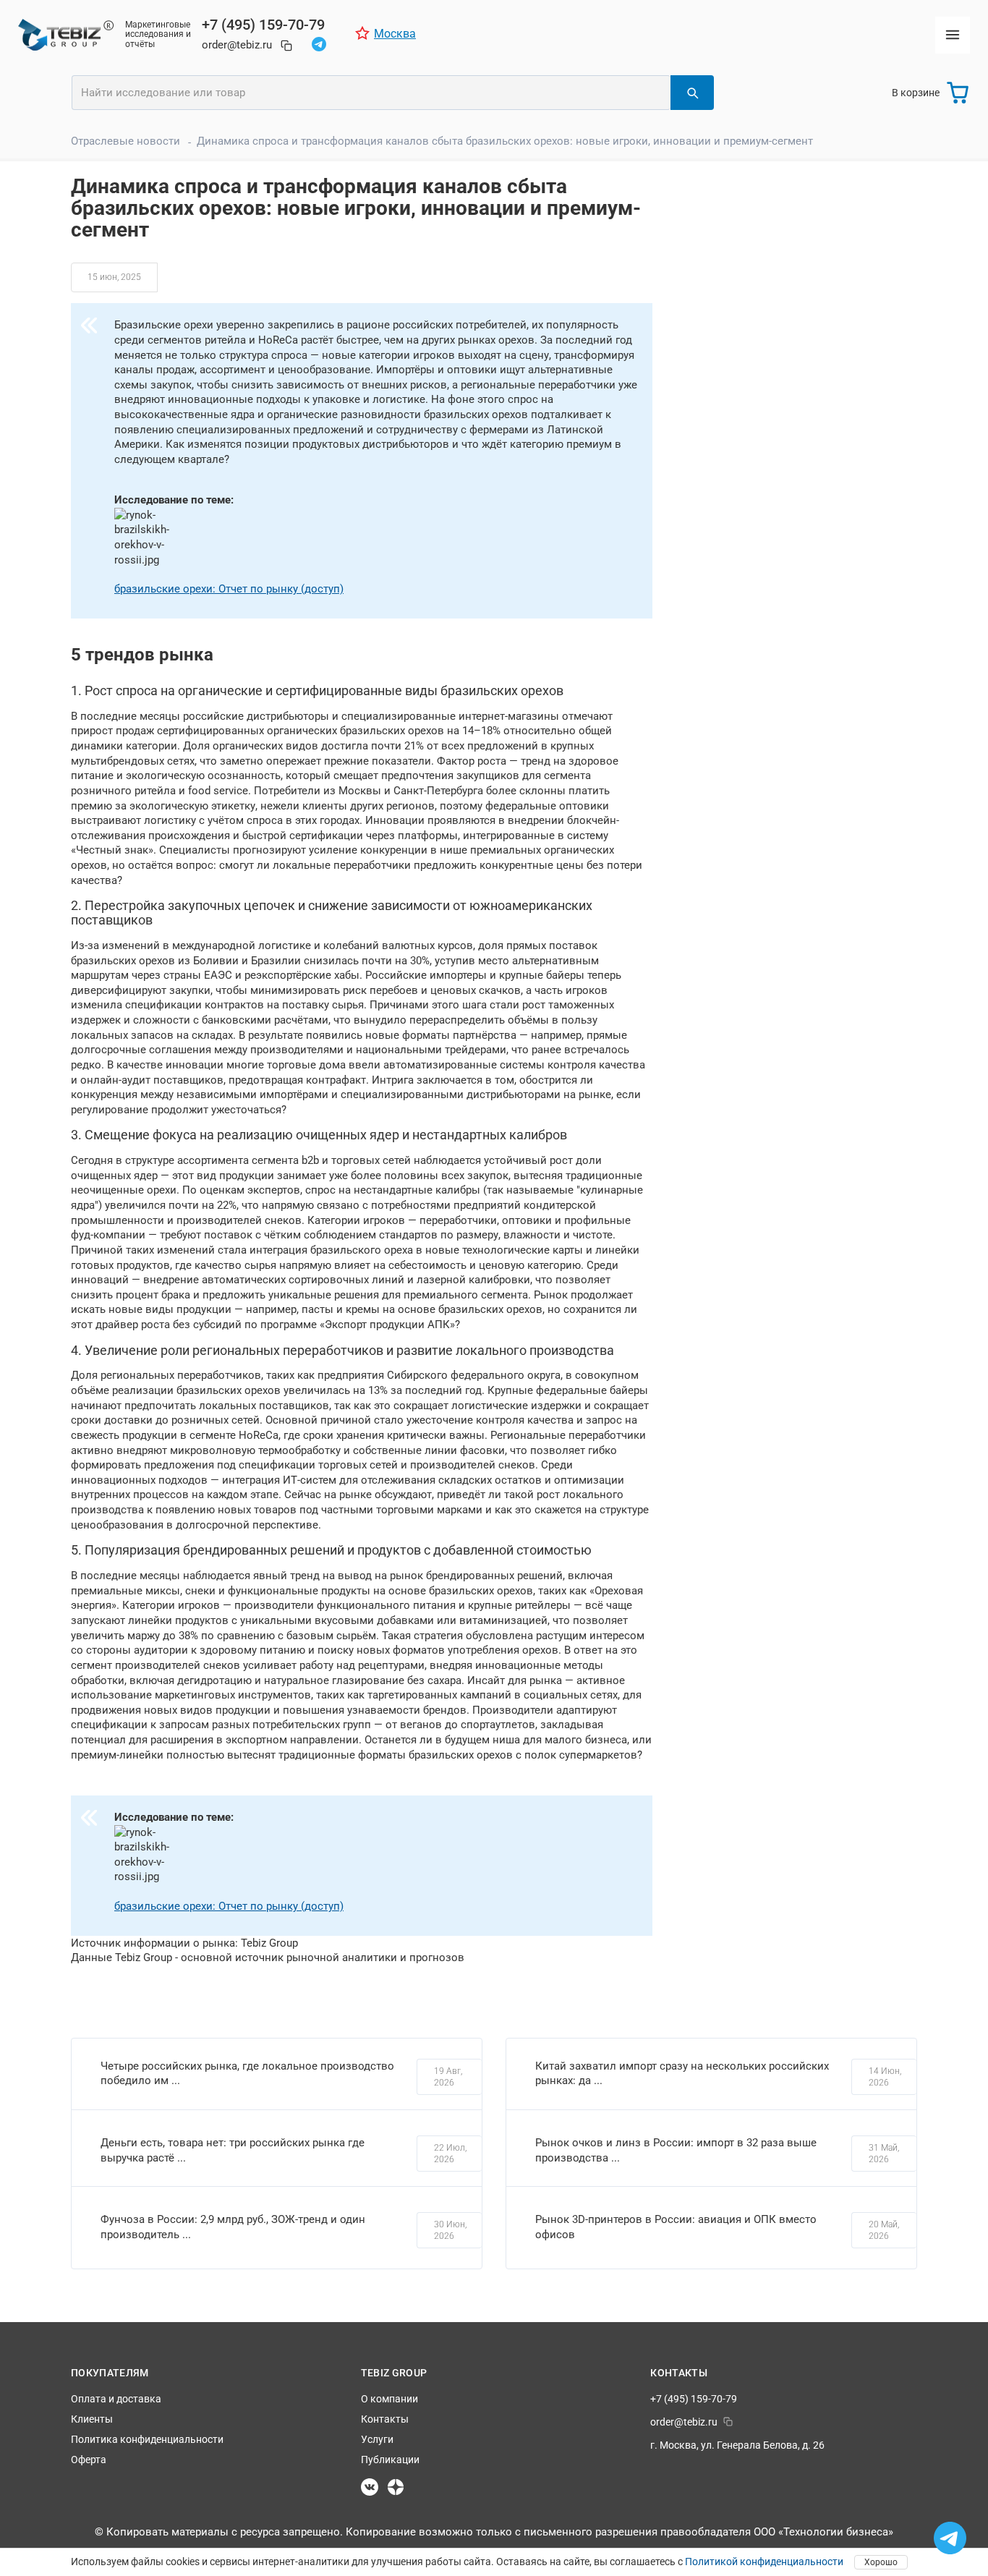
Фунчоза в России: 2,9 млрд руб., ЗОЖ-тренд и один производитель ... (233, 2227)
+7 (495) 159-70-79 (263, 25)
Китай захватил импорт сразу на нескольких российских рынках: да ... (682, 2074)
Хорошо (881, 2562)
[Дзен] (396, 2487)
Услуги (377, 2439)
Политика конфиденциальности (147, 2439)
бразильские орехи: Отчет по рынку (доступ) (229, 589)
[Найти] (692, 93)
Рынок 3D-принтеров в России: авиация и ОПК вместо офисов (676, 2227)
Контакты (385, 2419)
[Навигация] (953, 35)
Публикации (390, 2460)
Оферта (89, 2460)
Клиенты (92, 2419)
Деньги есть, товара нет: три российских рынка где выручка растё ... (233, 2150)
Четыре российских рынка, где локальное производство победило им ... (247, 2074)
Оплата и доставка (116, 2399)
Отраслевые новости (125, 141)
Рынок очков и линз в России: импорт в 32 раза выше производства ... (676, 2150)
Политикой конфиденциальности (764, 2562)
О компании (389, 2399)
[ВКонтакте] (370, 2487)
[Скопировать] (286, 46)
